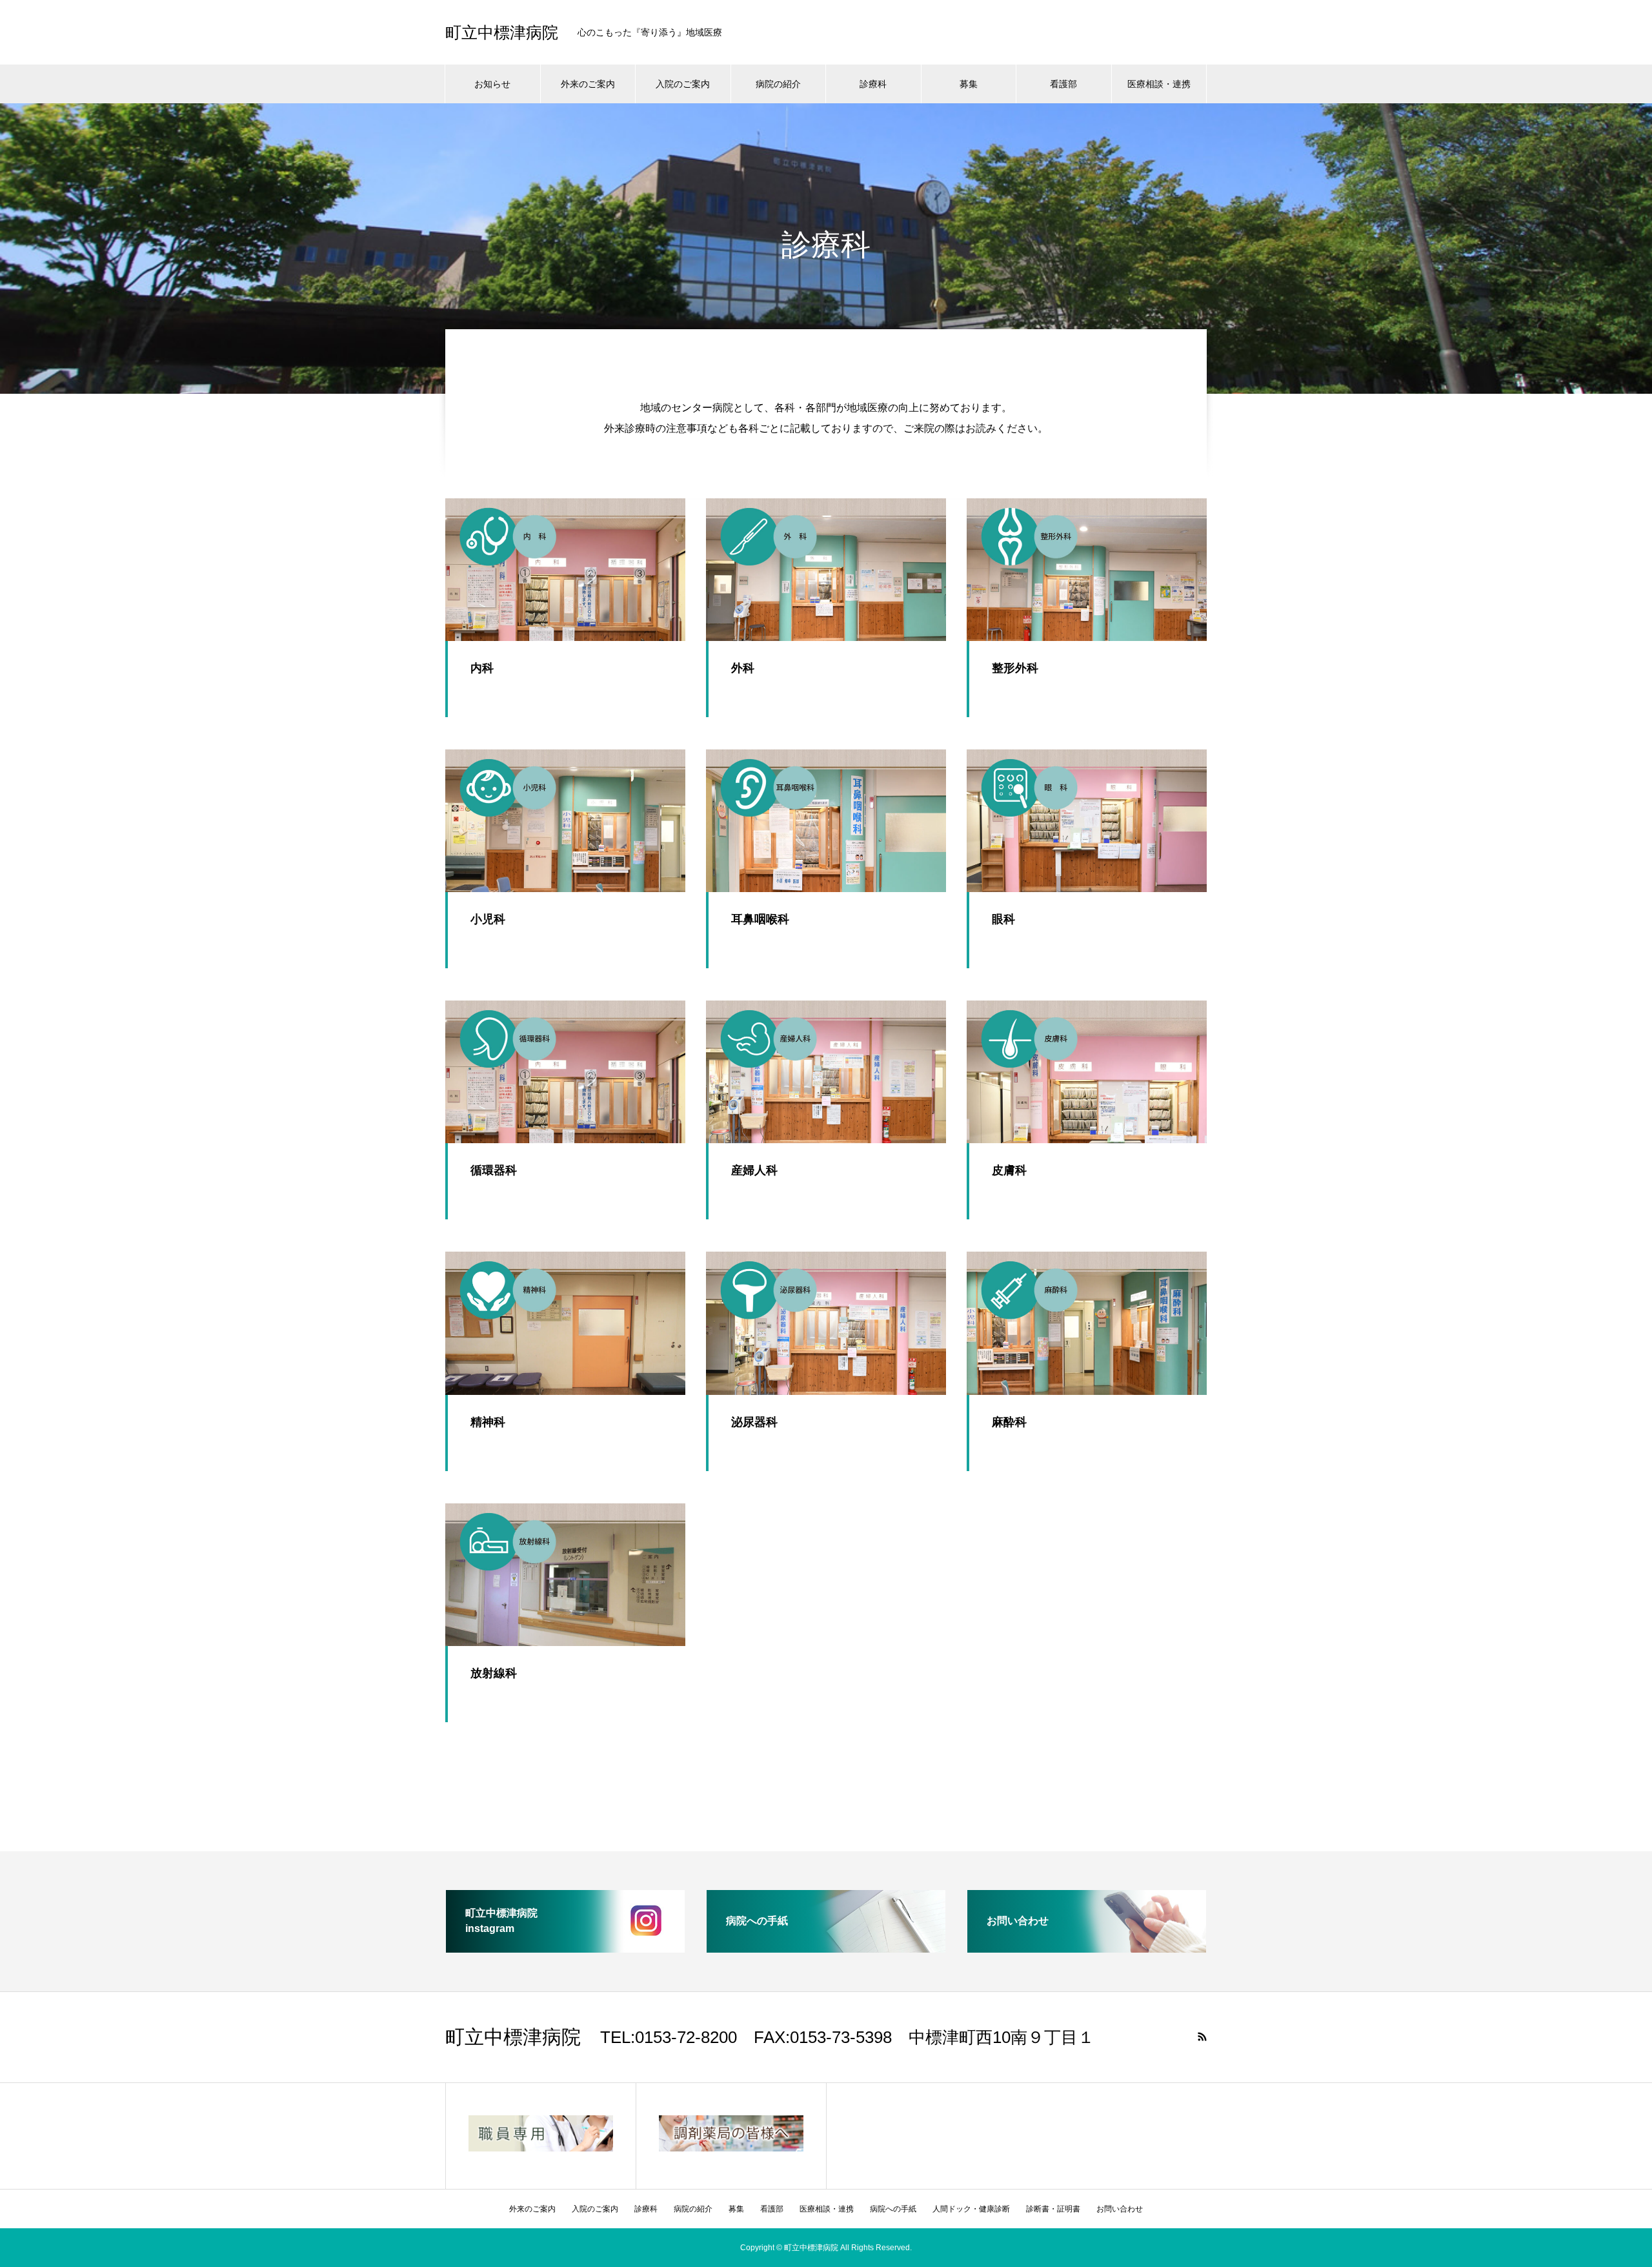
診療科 (873, 84)
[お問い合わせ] (1087, 1947)
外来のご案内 (588, 84)
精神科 (488, 1422)
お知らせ (492, 84)
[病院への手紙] (826, 1947)
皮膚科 (1009, 1170)
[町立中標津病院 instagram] (565, 1947)
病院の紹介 (778, 84)
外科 (743, 668)
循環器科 (494, 1170)
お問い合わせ (1120, 2209)
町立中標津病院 (502, 33)
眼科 (1003, 919)
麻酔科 (1009, 1422)
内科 (482, 668)
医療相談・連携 (1159, 84)
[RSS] (1202, 2037)
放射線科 (494, 1673)
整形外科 (1015, 668)
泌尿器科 (754, 1422)
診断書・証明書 (1053, 2209)
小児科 (488, 919)
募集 (969, 84)
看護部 (1063, 84)
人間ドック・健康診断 (971, 2209)
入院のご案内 (683, 84)
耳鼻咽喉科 (760, 919)
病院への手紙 (893, 2209)
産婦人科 (754, 1170)
